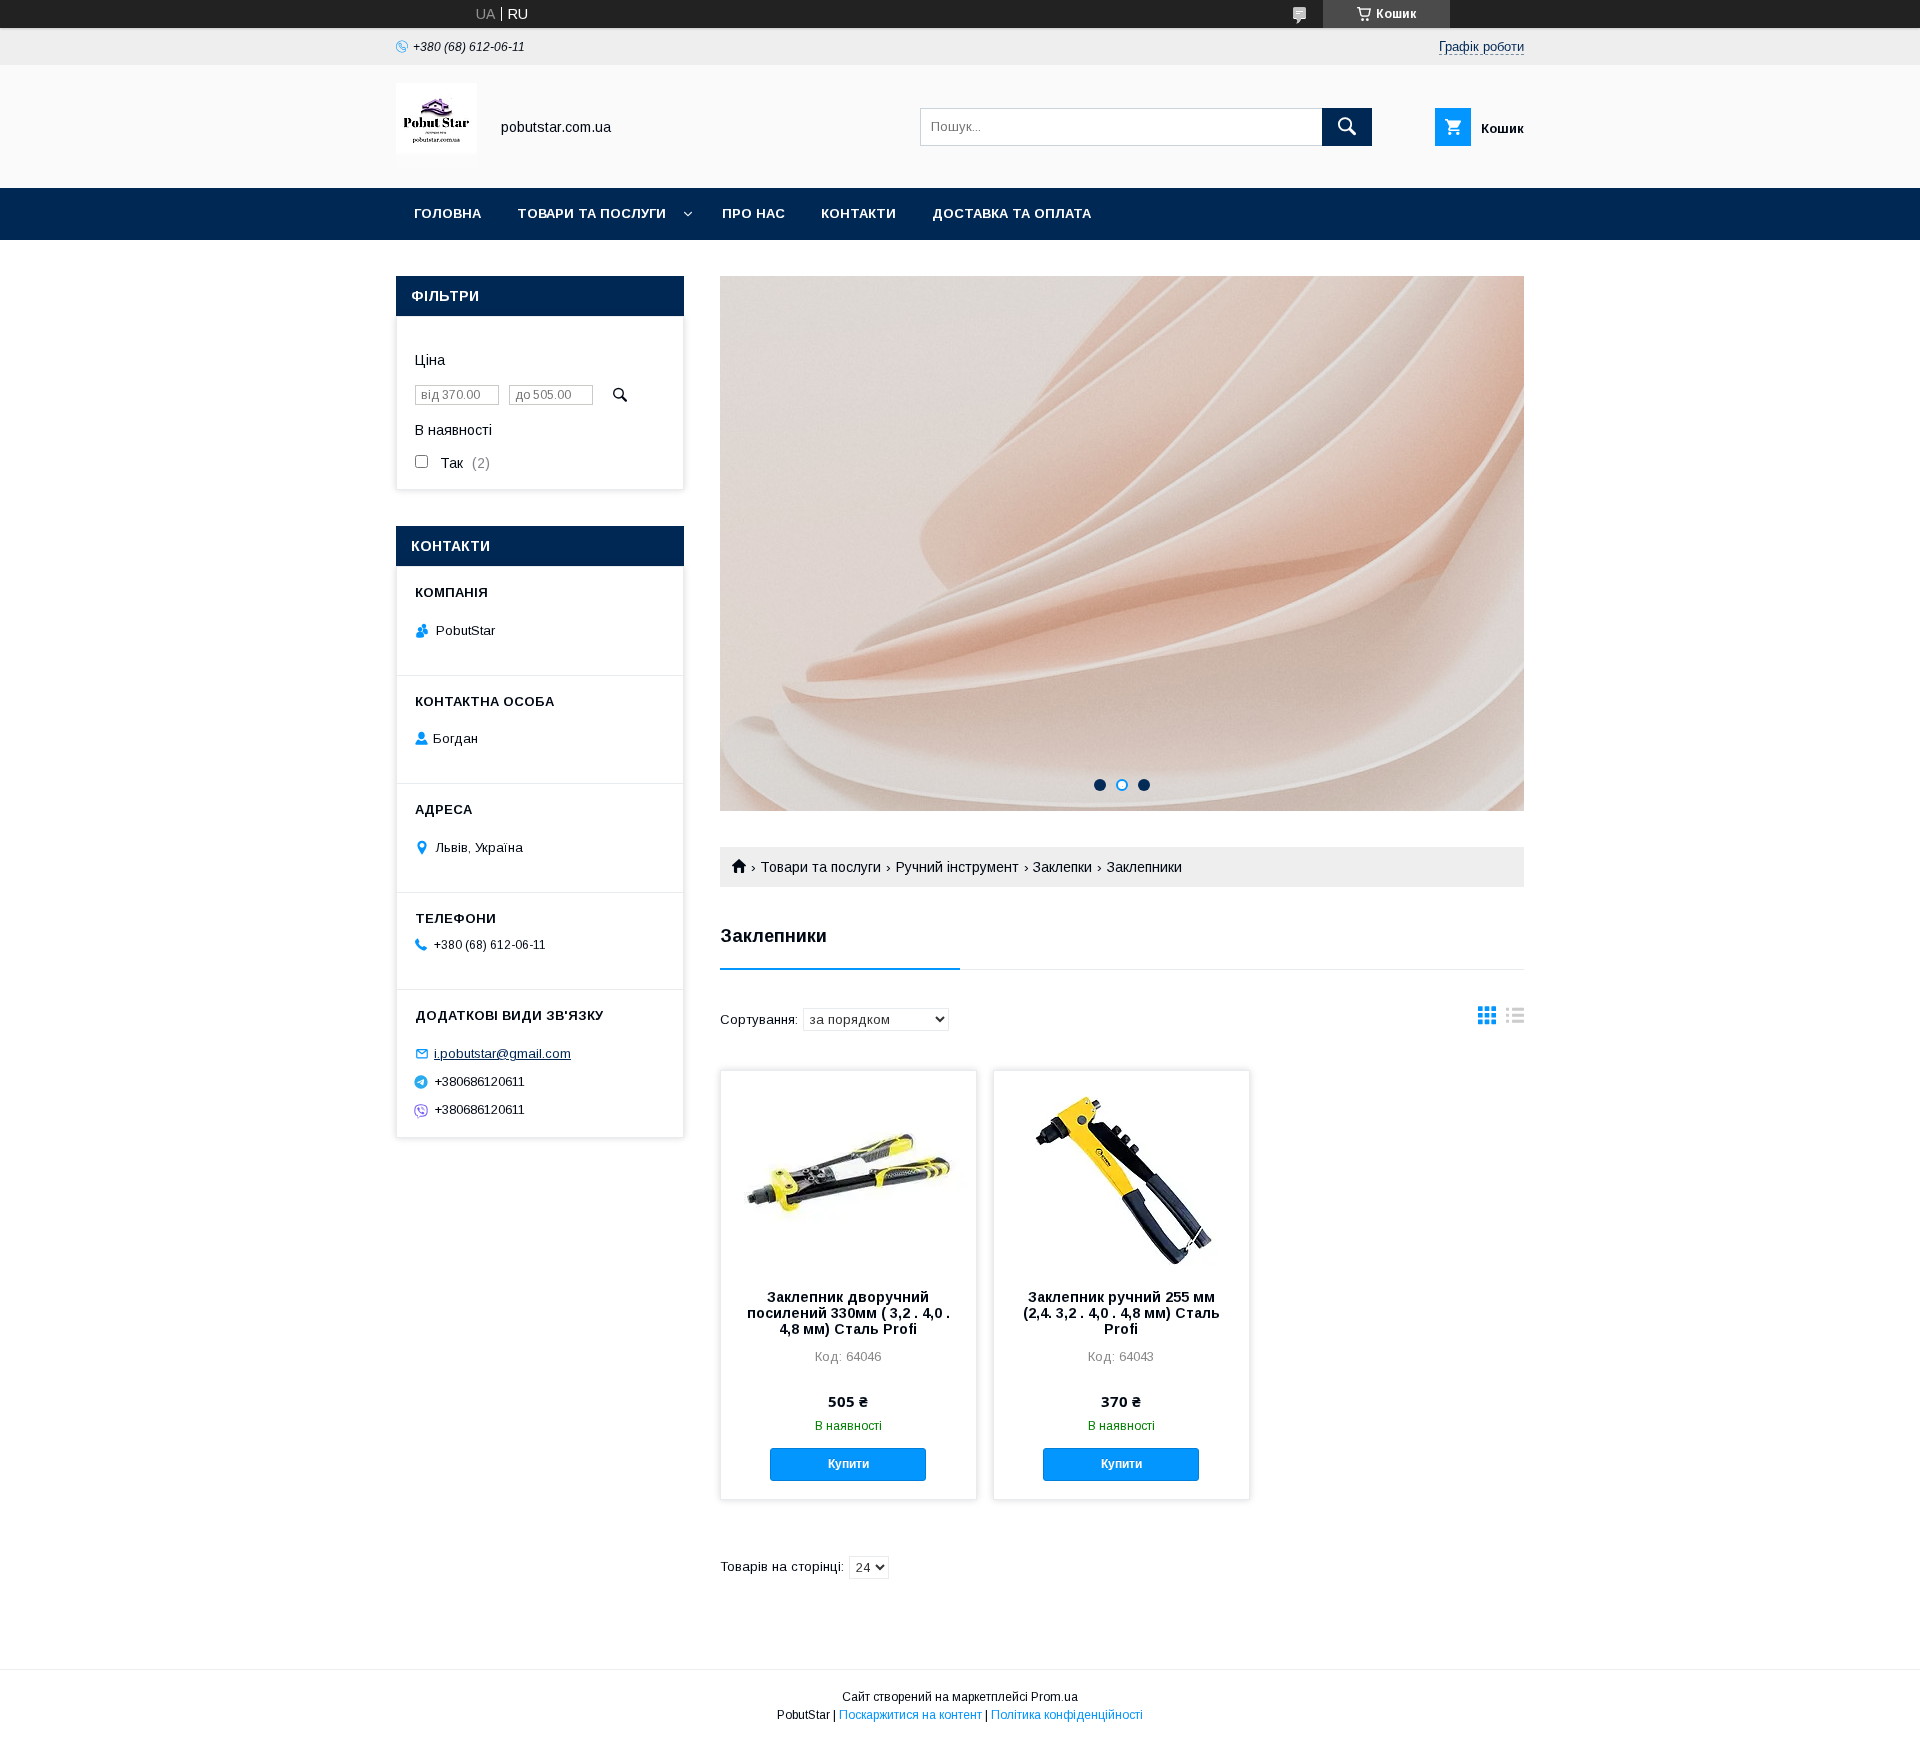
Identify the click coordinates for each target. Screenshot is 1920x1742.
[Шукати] (1347, 127)
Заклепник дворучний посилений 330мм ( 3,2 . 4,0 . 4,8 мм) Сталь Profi (848, 1313)
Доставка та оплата (1011, 213)
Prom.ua (1054, 1697)
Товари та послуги (591, 213)
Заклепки (1062, 867)
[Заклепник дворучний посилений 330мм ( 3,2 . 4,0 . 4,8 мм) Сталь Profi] (848, 1171)
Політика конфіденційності (1067, 1715)
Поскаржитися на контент (910, 1715)
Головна (447, 213)
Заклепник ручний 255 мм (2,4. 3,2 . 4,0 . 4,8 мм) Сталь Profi (1121, 1313)
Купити (848, 1464)
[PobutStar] (436, 162)
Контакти (858, 213)
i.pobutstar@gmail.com (502, 1053)
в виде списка (1515, 1020)
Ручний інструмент (957, 867)
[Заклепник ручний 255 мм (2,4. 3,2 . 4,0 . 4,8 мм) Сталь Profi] (1121, 1171)
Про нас (753, 213)
